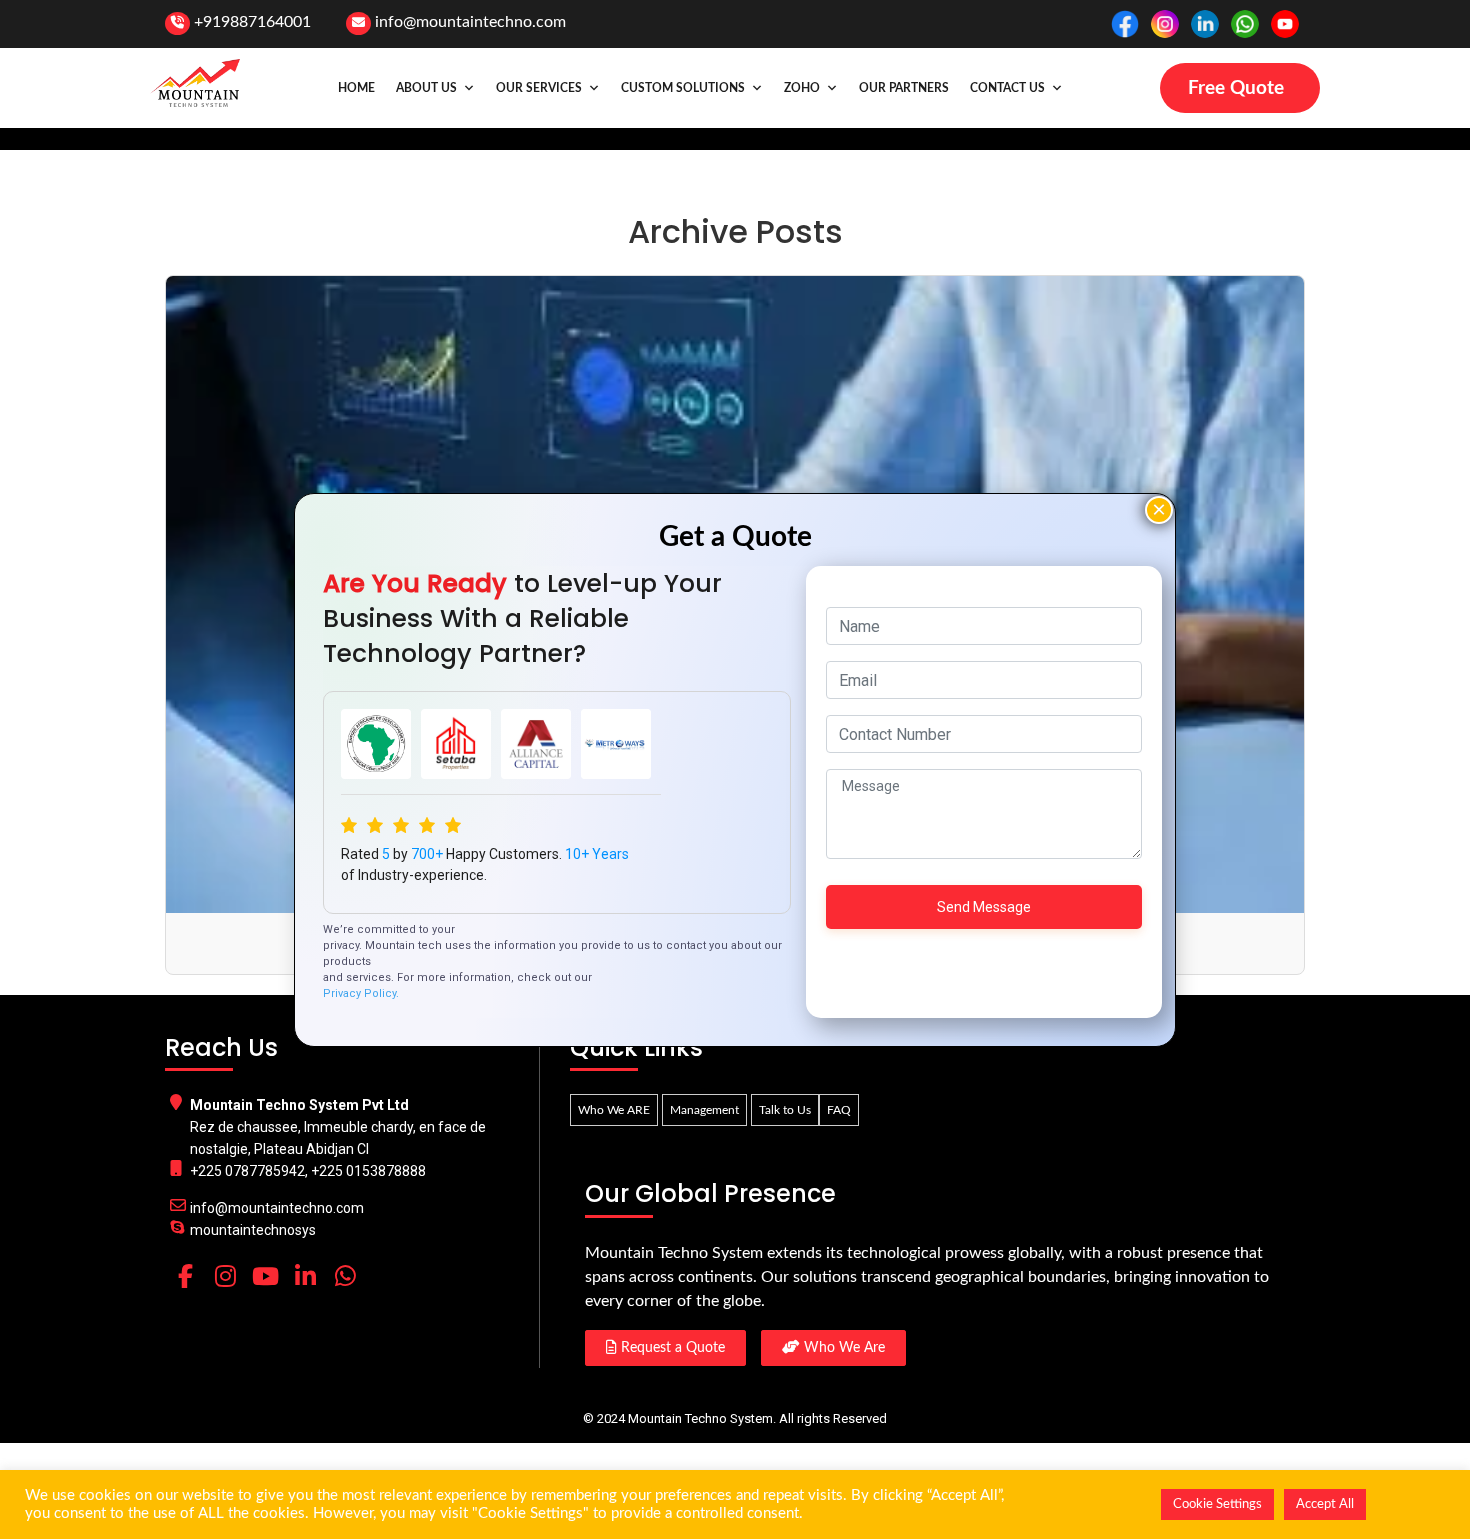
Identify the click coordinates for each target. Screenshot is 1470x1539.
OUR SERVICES (539, 88)
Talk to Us (785, 1110)
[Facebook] (185, 1276)
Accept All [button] (1325, 1504)
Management (704, 1110)
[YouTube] (265, 1276)
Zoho (802, 88)
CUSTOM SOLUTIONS (683, 88)
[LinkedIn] (305, 1276)
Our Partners (904, 88)
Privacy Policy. (361, 993)
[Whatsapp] (345, 1276)
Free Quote (1236, 88)
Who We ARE (614, 1110)
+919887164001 (252, 22)
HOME (356, 88)
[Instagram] (225, 1276)
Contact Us (1007, 88)
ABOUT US (426, 88)
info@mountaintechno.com (470, 22)
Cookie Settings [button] (1217, 1504)
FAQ (839, 1110)
